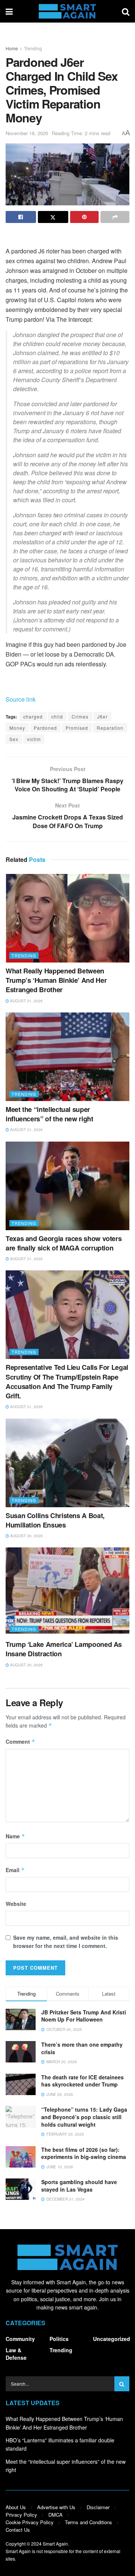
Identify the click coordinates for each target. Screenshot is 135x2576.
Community (20, 2339)
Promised (77, 728)
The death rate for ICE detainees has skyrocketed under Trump (82, 2081)
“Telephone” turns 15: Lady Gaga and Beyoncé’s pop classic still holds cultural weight (84, 2117)
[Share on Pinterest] (85, 217)
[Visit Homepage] (67, 11)
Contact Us (18, 2530)
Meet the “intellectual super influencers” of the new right (49, 1114)
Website (16, 1904)
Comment (20, 1741)
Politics (59, 2339)
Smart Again (55, 2544)
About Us (16, 2507)
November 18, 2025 (27, 133)
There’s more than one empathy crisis (82, 2048)
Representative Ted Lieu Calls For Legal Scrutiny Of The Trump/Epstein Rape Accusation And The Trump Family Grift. (67, 1381)
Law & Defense (16, 2354)
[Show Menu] (9, 11)
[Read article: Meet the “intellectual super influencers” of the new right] (67, 1057)
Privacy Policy (21, 2515)
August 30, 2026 (26, 1536)
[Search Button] (126, 11)
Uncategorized (112, 2339)
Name (15, 1836)
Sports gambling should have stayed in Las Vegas (79, 2186)
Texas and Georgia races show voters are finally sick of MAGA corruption (64, 1243)
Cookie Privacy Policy (30, 2522)
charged (33, 716)
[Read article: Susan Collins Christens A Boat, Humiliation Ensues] (67, 1463)
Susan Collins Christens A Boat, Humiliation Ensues (55, 1520)
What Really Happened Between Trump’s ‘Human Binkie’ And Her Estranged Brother (56, 980)
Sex (14, 739)
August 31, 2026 (26, 1001)
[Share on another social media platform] (115, 217)
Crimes (80, 716)
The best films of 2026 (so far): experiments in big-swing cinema (84, 2153)
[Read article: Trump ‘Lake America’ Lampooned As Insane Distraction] (67, 1592)
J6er (102, 716)
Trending (33, 48)
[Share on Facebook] (21, 217)
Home (12, 48)
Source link (21, 699)
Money (17, 728)
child (57, 716)
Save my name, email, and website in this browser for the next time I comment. (66, 1942)
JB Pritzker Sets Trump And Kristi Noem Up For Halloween (84, 2016)
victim (34, 739)
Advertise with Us (56, 2507)
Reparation (110, 728)
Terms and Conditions (88, 2522)
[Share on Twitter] (53, 217)
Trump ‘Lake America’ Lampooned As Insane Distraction (64, 1649)
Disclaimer (98, 2507)
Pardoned (45, 728)
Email (15, 1870)
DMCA (55, 2515)
